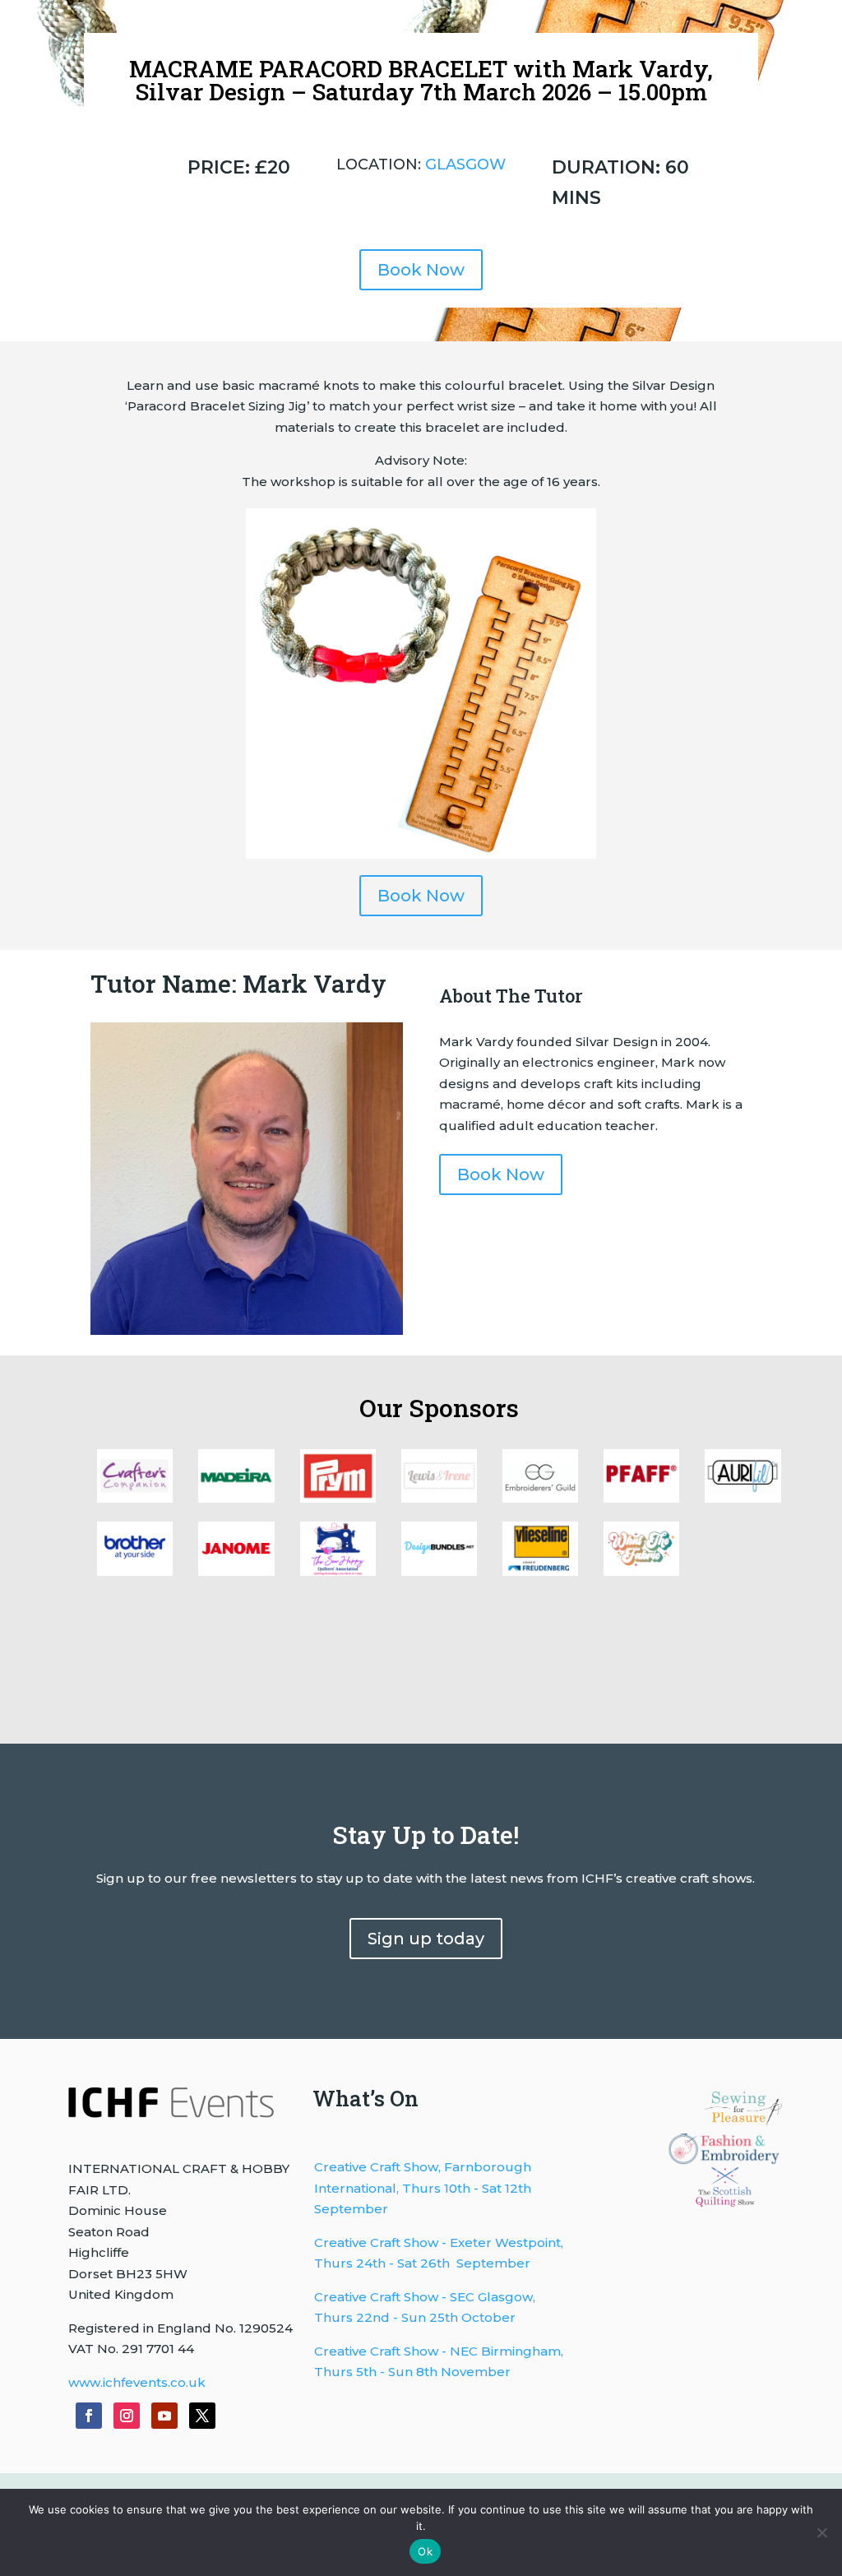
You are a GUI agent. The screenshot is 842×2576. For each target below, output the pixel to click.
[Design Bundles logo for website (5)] (641, 1498)
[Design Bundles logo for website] (439, 1571)
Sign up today (426, 1939)
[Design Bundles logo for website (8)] (338, 1498)
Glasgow (465, 164)
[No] (821, 2532)
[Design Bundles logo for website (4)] (743, 1498)
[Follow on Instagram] (127, 2416)
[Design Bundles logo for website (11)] (641, 1571)
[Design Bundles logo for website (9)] (236, 1498)
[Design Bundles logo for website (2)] (236, 1571)
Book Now (421, 270)
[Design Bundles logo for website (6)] (540, 1498)
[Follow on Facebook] (89, 2416)
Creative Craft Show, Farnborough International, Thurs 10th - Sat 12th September (423, 2188)
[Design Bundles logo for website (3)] (135, 1571)
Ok (425, 2551)
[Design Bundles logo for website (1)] (338, 1571)
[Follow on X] (202, 2416)
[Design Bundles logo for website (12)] (540, 1571)
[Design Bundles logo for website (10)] (135, 1498)
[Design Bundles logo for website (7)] (439, 1498)
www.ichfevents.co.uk (137, 2382)
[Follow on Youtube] (164, 2416)
